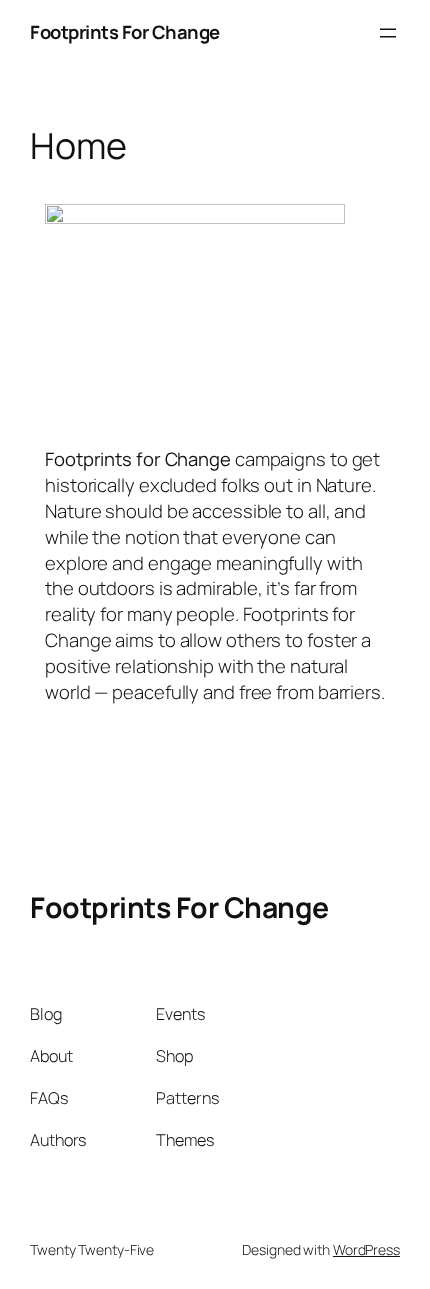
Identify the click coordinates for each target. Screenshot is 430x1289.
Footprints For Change (125, 32)
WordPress (366, 1249)
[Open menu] (388, 33)
